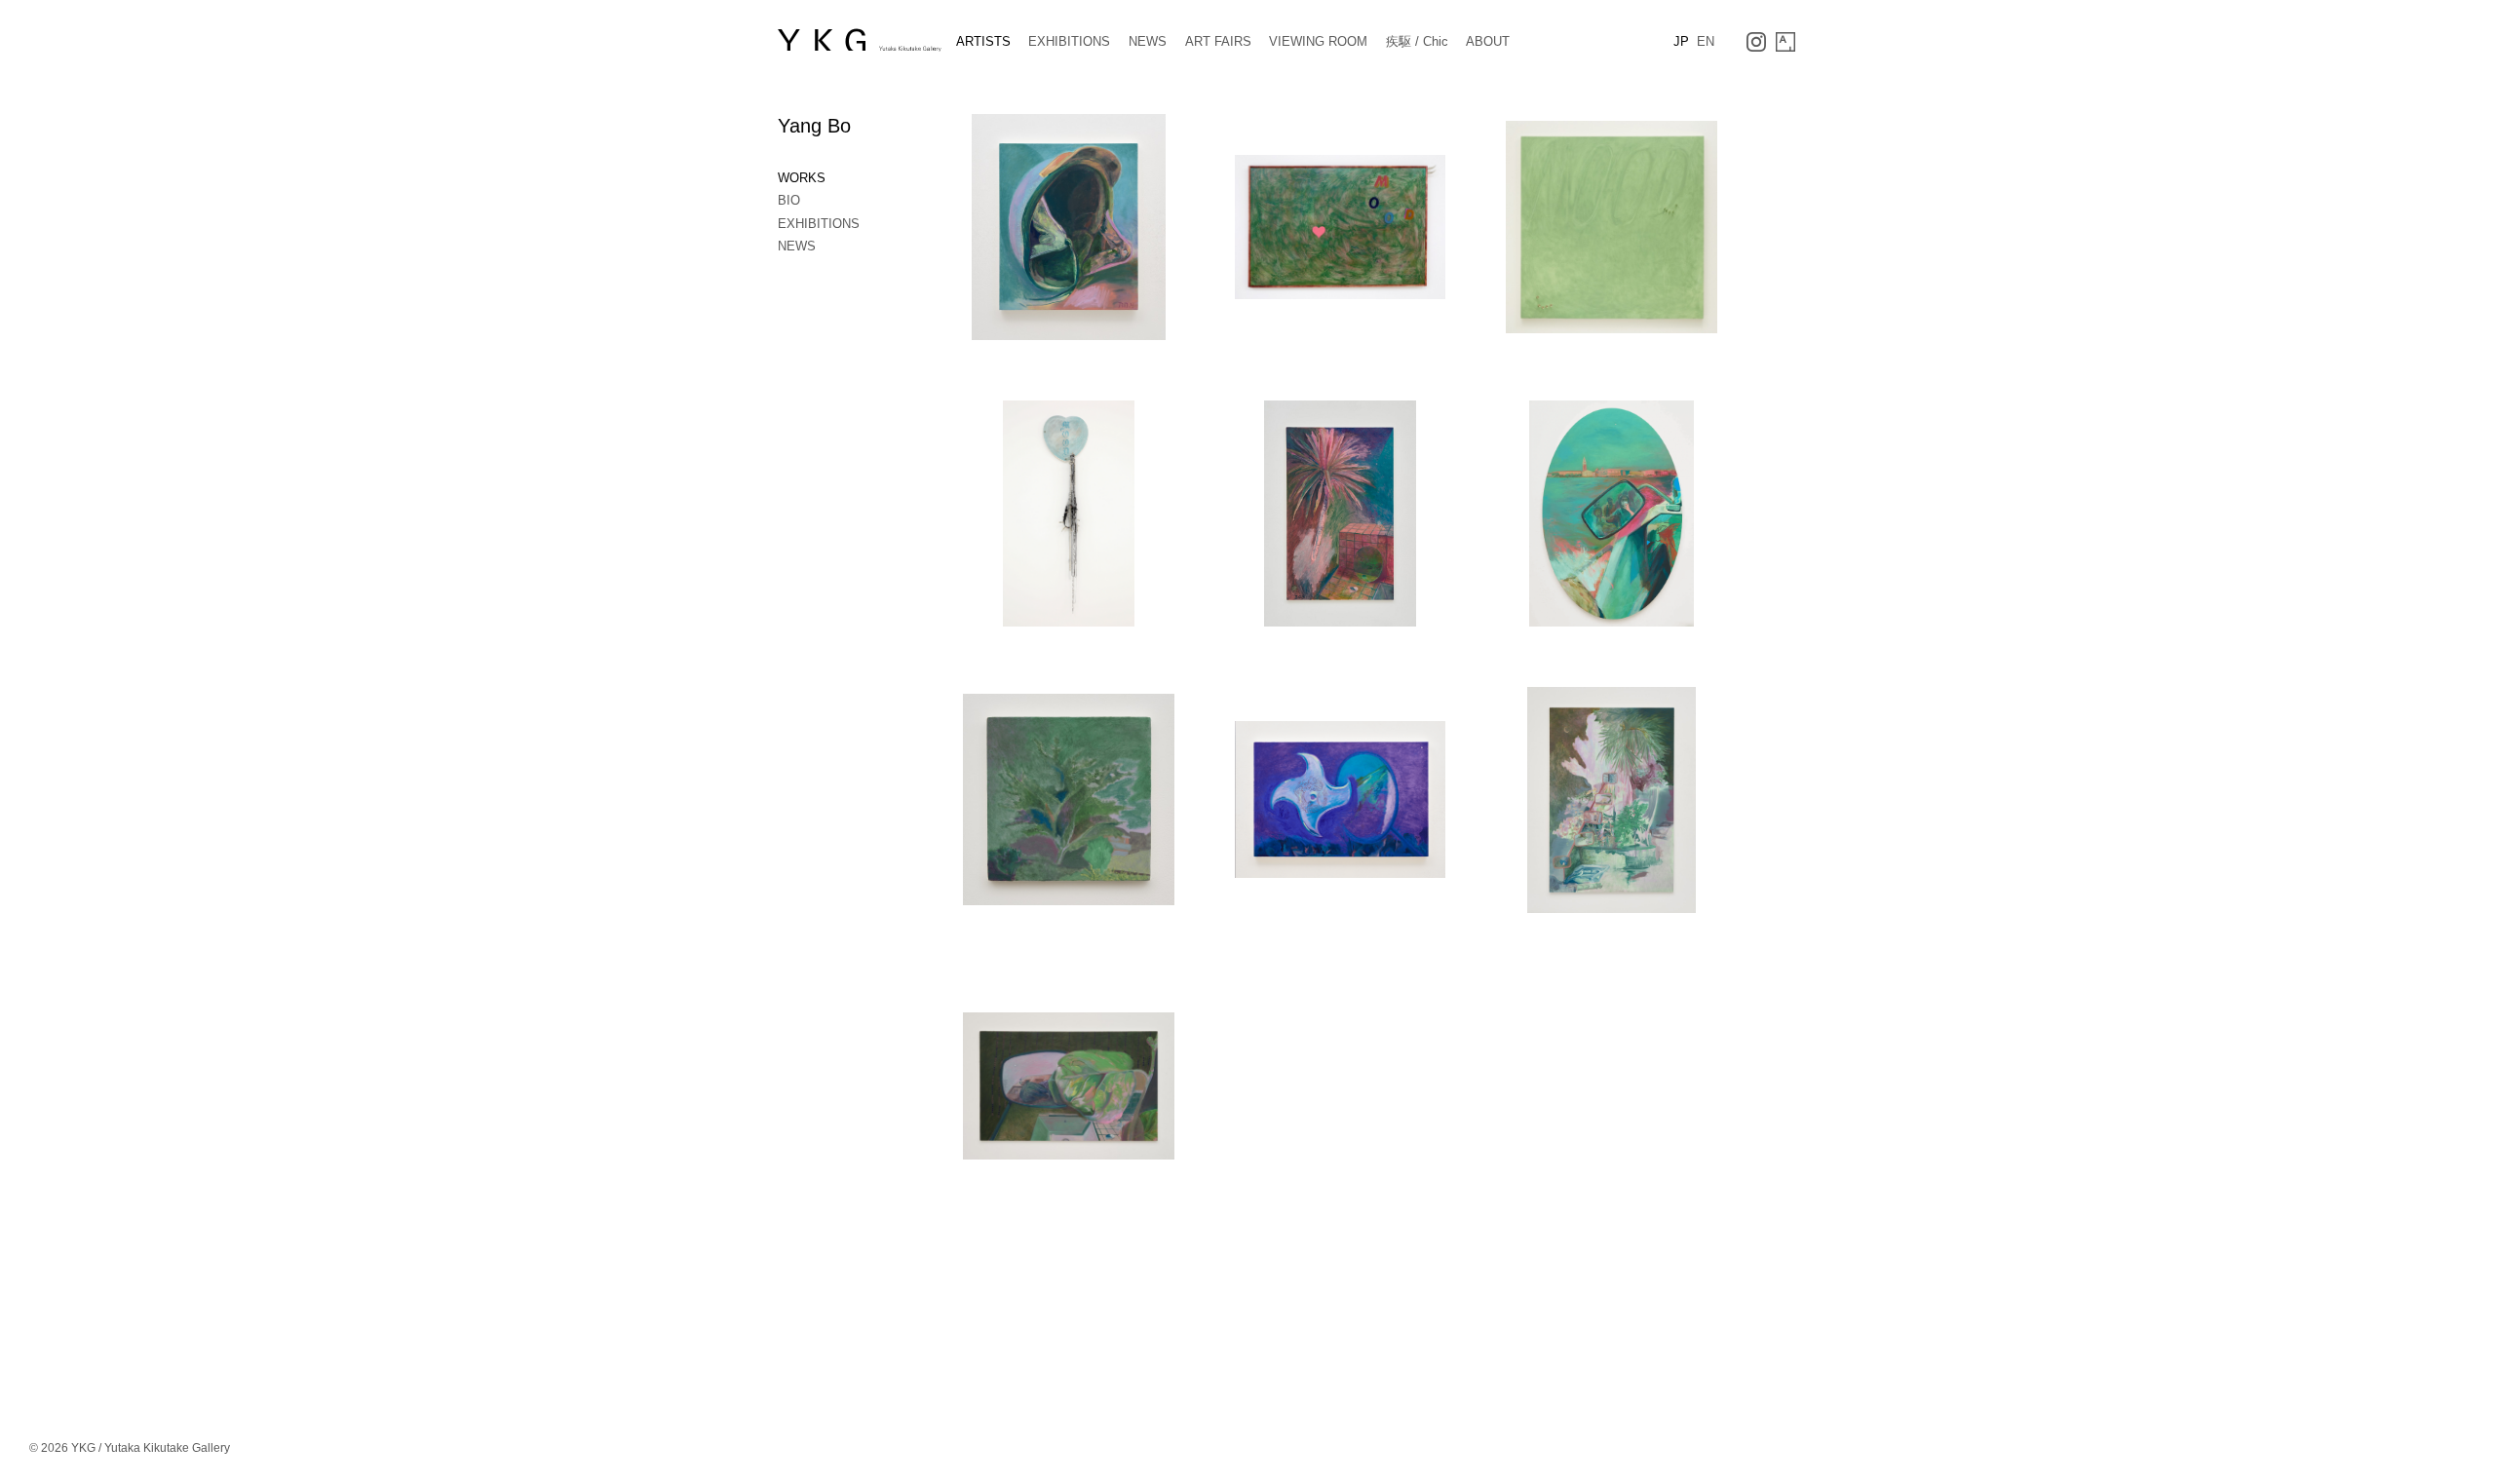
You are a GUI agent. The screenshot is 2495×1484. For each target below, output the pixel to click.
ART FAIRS (1218, 41)
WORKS (802, 178)
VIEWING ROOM (1318, 41)
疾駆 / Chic (1417, 41)
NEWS (1148, 41)
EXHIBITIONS (1069, 41)
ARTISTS (983, 41)
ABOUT (1488, 41)
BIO (789, 200)
